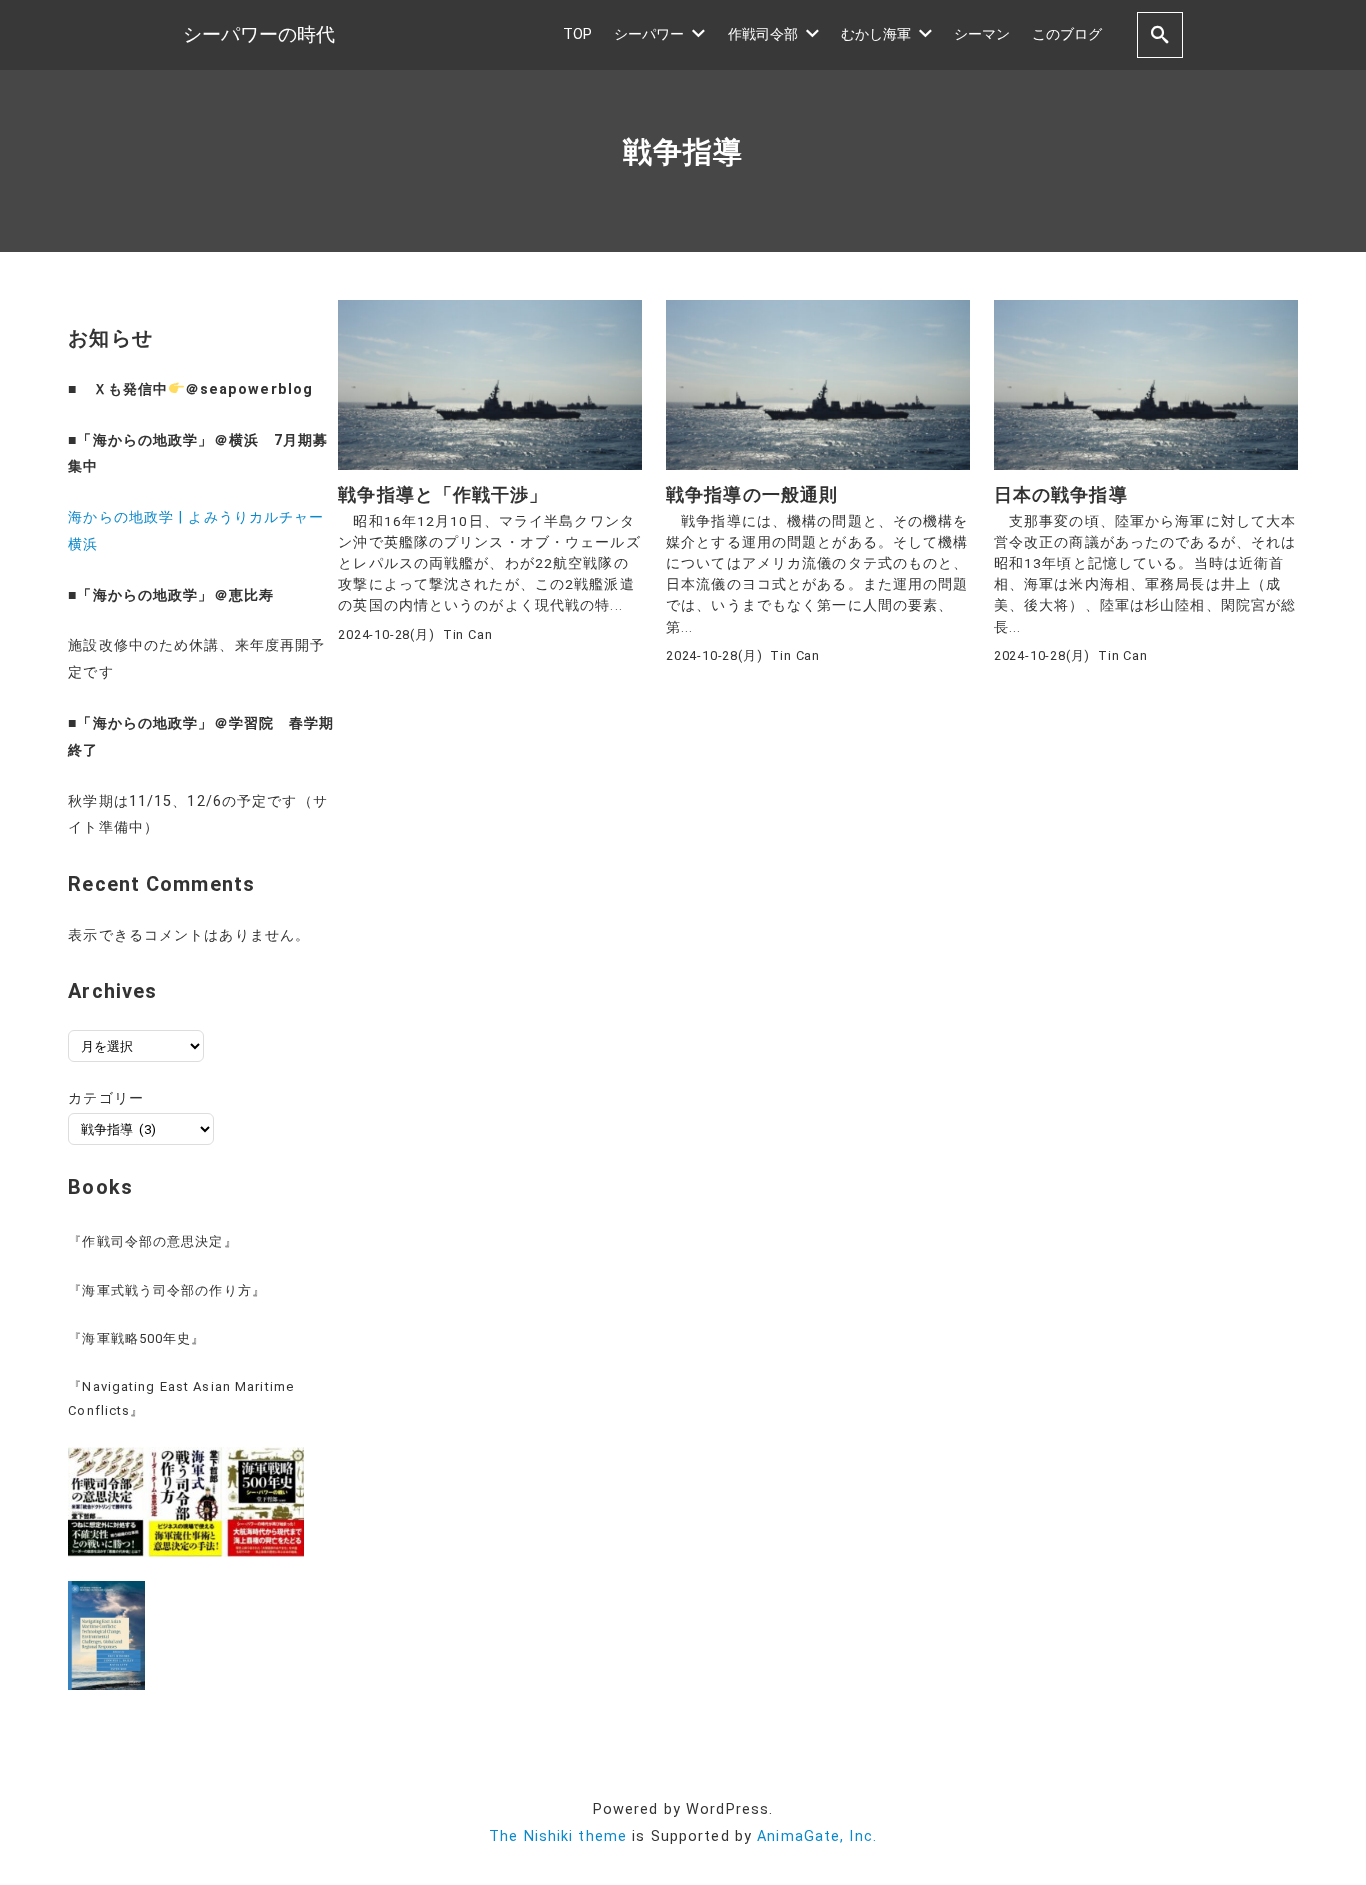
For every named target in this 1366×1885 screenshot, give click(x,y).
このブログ (1067, 34)
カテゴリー (106, 1098)
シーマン (982, 34)
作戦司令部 (763, 34)
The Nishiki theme (558, 1836)
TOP (577, 34)
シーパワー (649, 34)
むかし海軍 (876, 34)
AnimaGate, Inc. (817, 1836)
